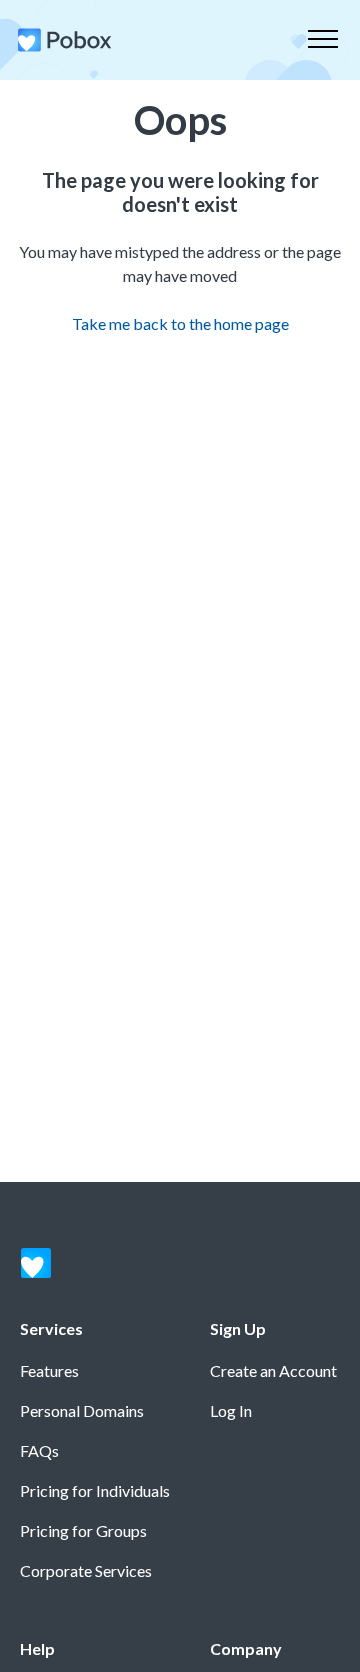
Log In (231, 1410)
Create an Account (273, 1370)
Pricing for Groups (83, 1530)
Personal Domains (82, 1410)
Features (49, 1370)
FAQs (39, 1450)
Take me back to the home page (180, 323)
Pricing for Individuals (95, 1490)
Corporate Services (86, 1570)
